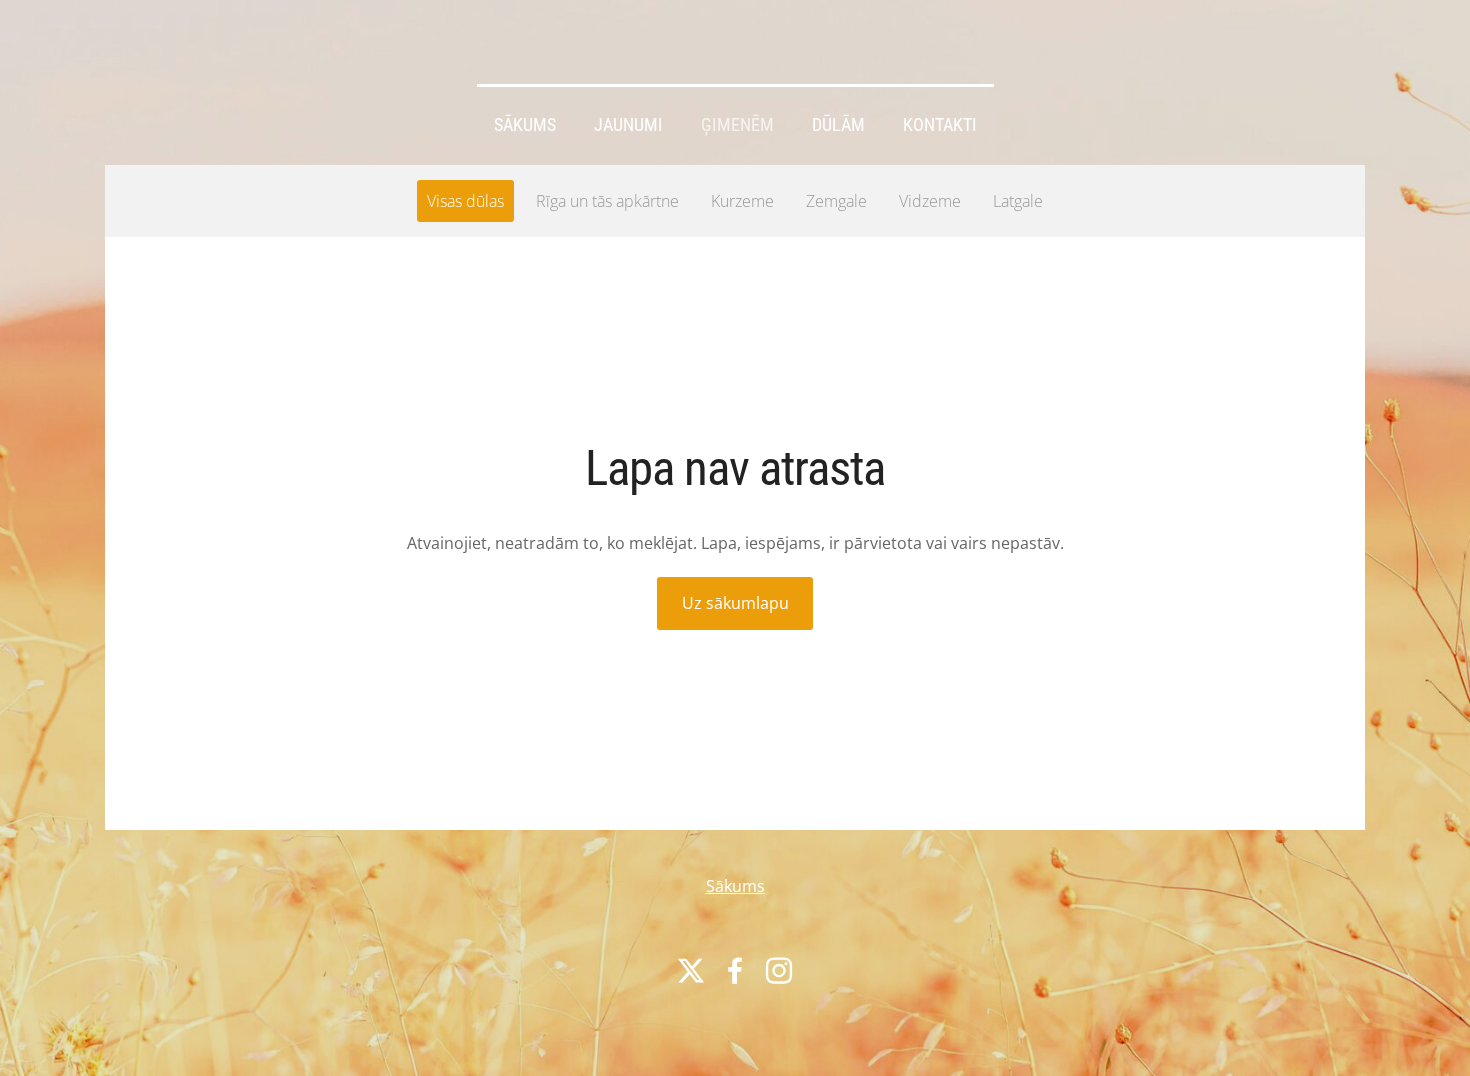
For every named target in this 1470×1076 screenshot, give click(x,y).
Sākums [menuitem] (525, 125)
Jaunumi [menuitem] (628, 125)
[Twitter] (691, 970)
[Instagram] (779, 970)
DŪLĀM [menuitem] (838, 125)
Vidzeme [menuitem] (930, 201)
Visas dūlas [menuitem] (465, 201)
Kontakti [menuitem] (940, 125)
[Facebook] (735, 970)
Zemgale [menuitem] (836, 201)
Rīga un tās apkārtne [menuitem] (607, 201)
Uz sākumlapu (735, 603)
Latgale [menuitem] (1018, 201)
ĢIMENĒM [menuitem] (737, 125)
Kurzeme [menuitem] (742, 201)
